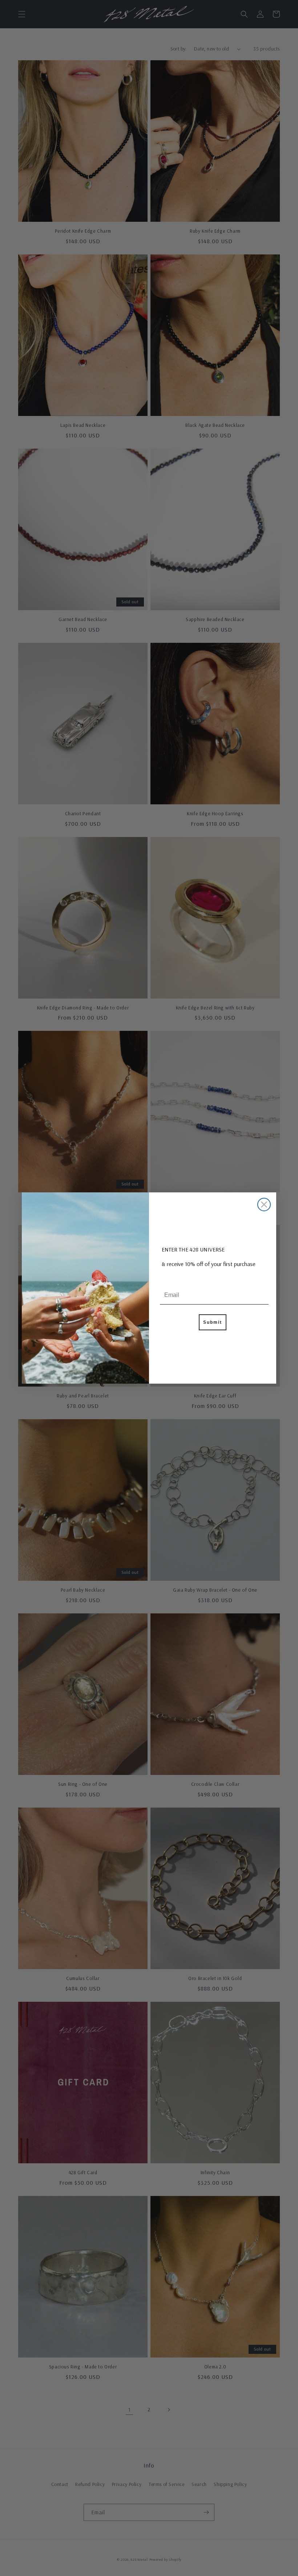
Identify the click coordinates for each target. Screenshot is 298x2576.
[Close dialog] (264, 1205)
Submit (213, 1322)
